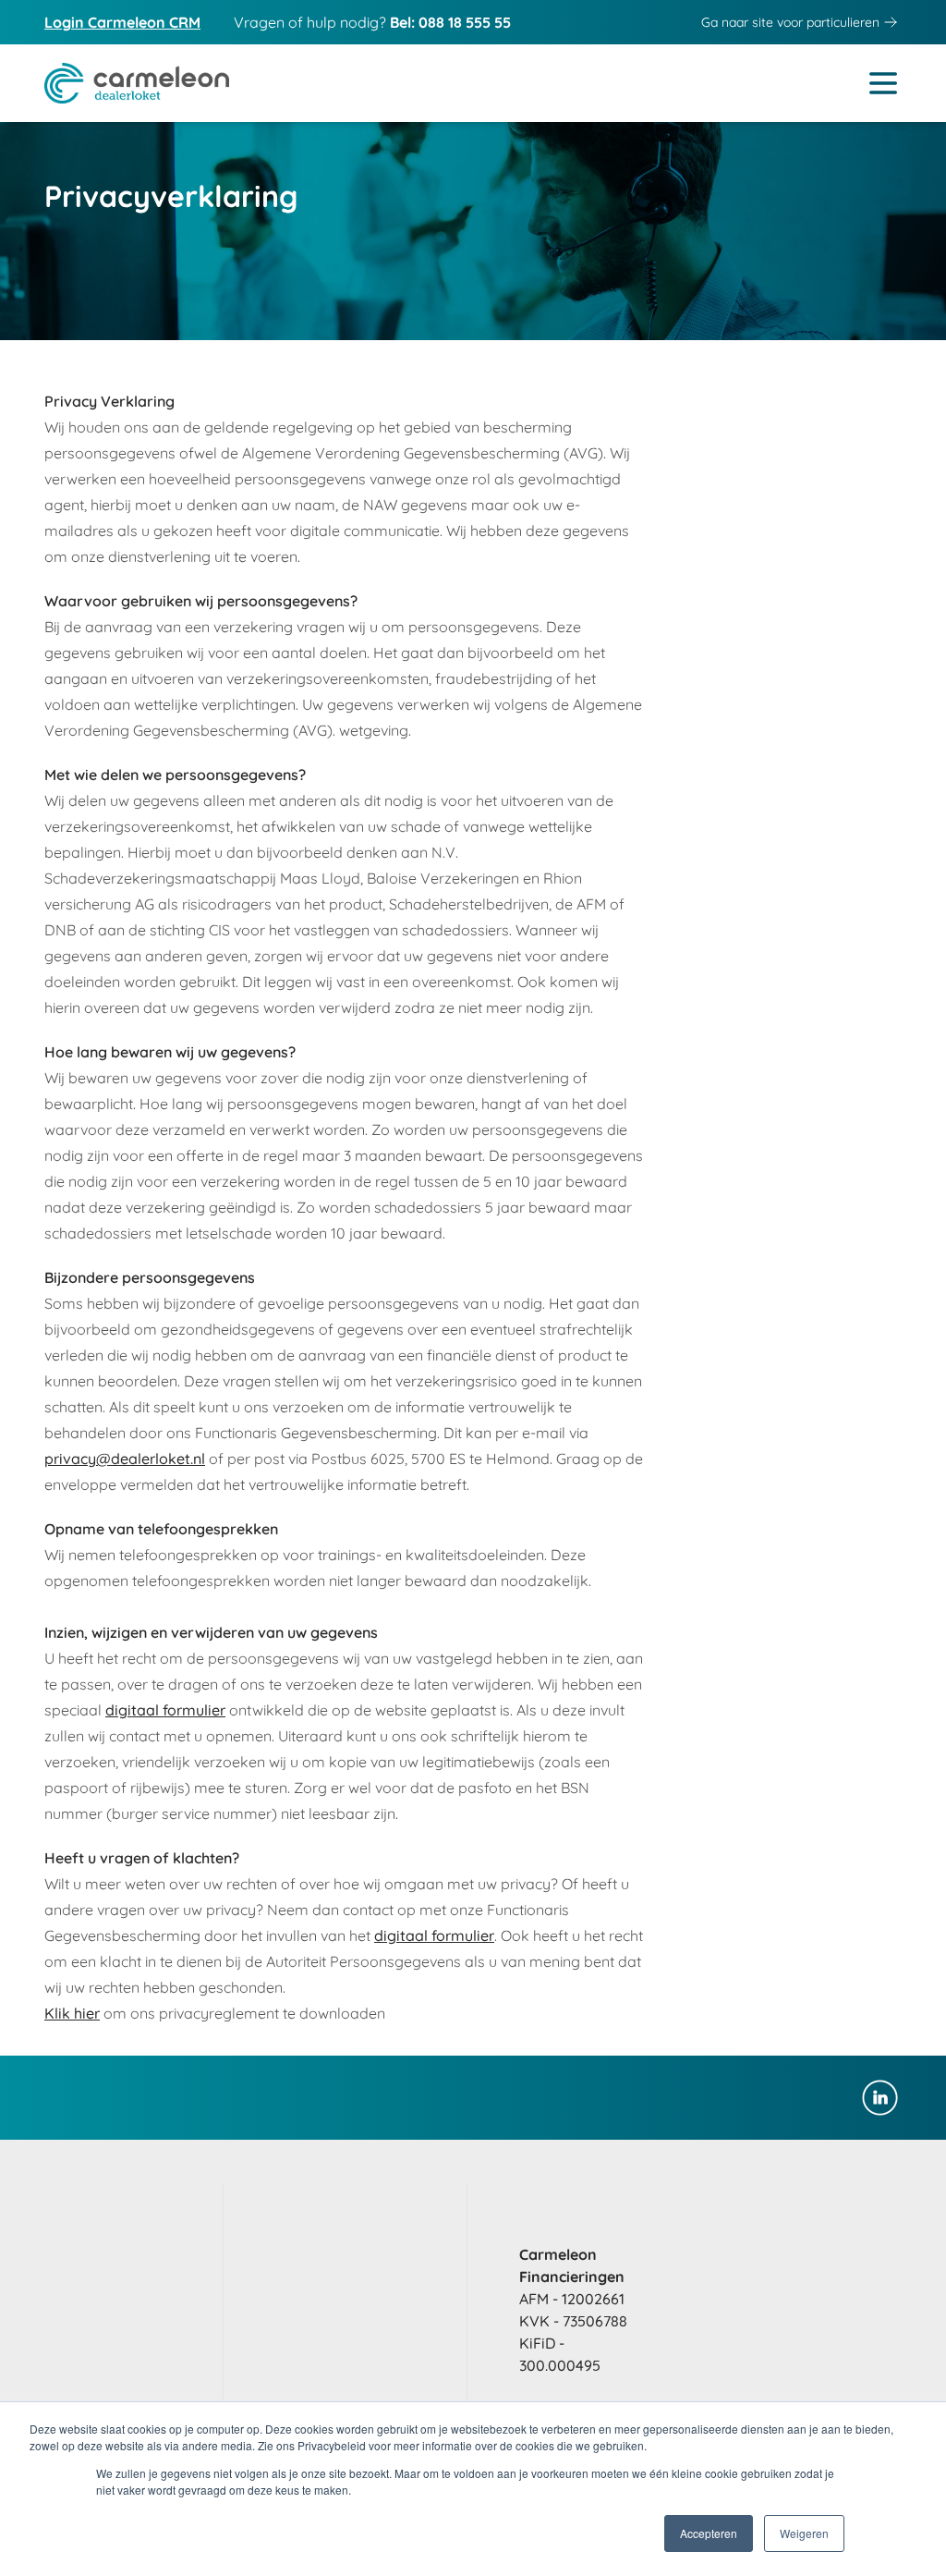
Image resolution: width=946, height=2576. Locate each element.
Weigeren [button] (804, 2533)
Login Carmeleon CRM (122, 22)
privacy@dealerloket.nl (125, 1459)
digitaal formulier (165, 1710)
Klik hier (72, 2013)
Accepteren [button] (709, 2533)
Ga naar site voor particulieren (790, 22)
